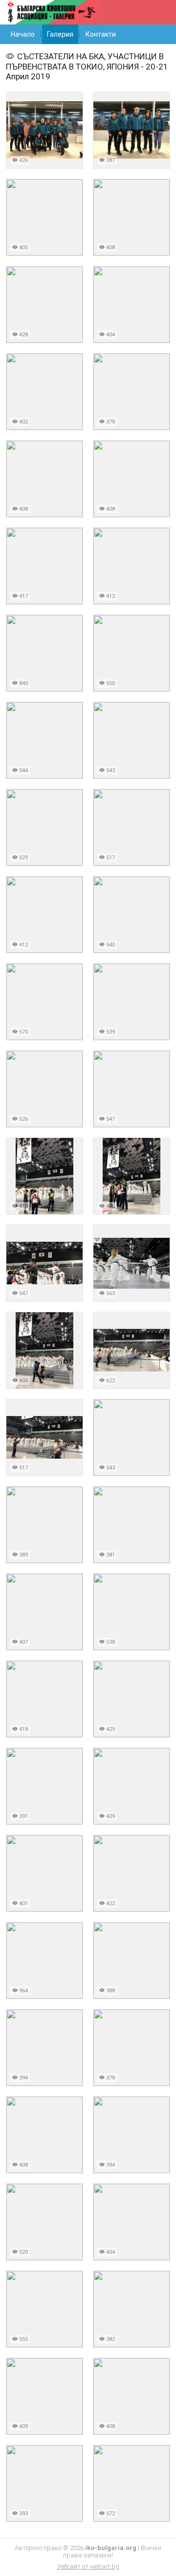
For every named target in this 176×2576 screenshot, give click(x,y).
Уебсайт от (88, 2566)
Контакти (101, 34)
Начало (23, 34)
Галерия (60, 34)
